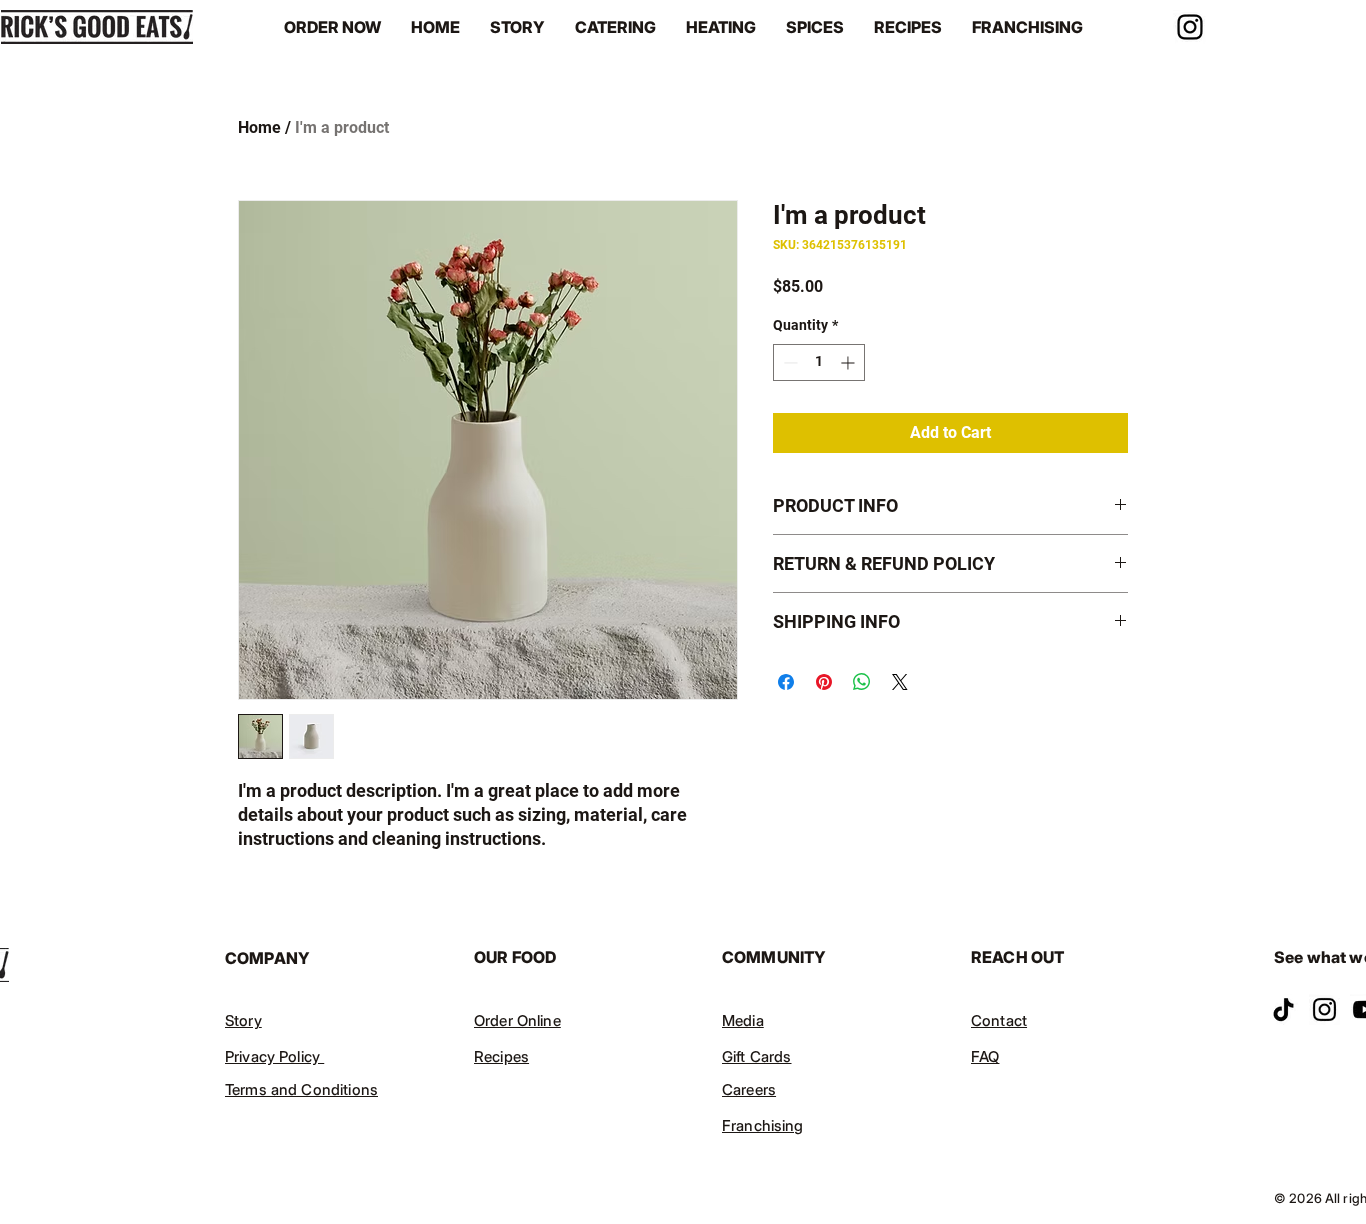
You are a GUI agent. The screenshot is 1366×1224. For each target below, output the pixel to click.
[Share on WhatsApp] (862, 682)
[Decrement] (788, 362)
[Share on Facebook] (786, 682)
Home (259, 127)
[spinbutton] (819, 362)
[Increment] (849, 362)
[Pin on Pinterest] (824, 682)
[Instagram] (1190, 27)
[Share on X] (900, 682)
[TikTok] (1283, 1009)
